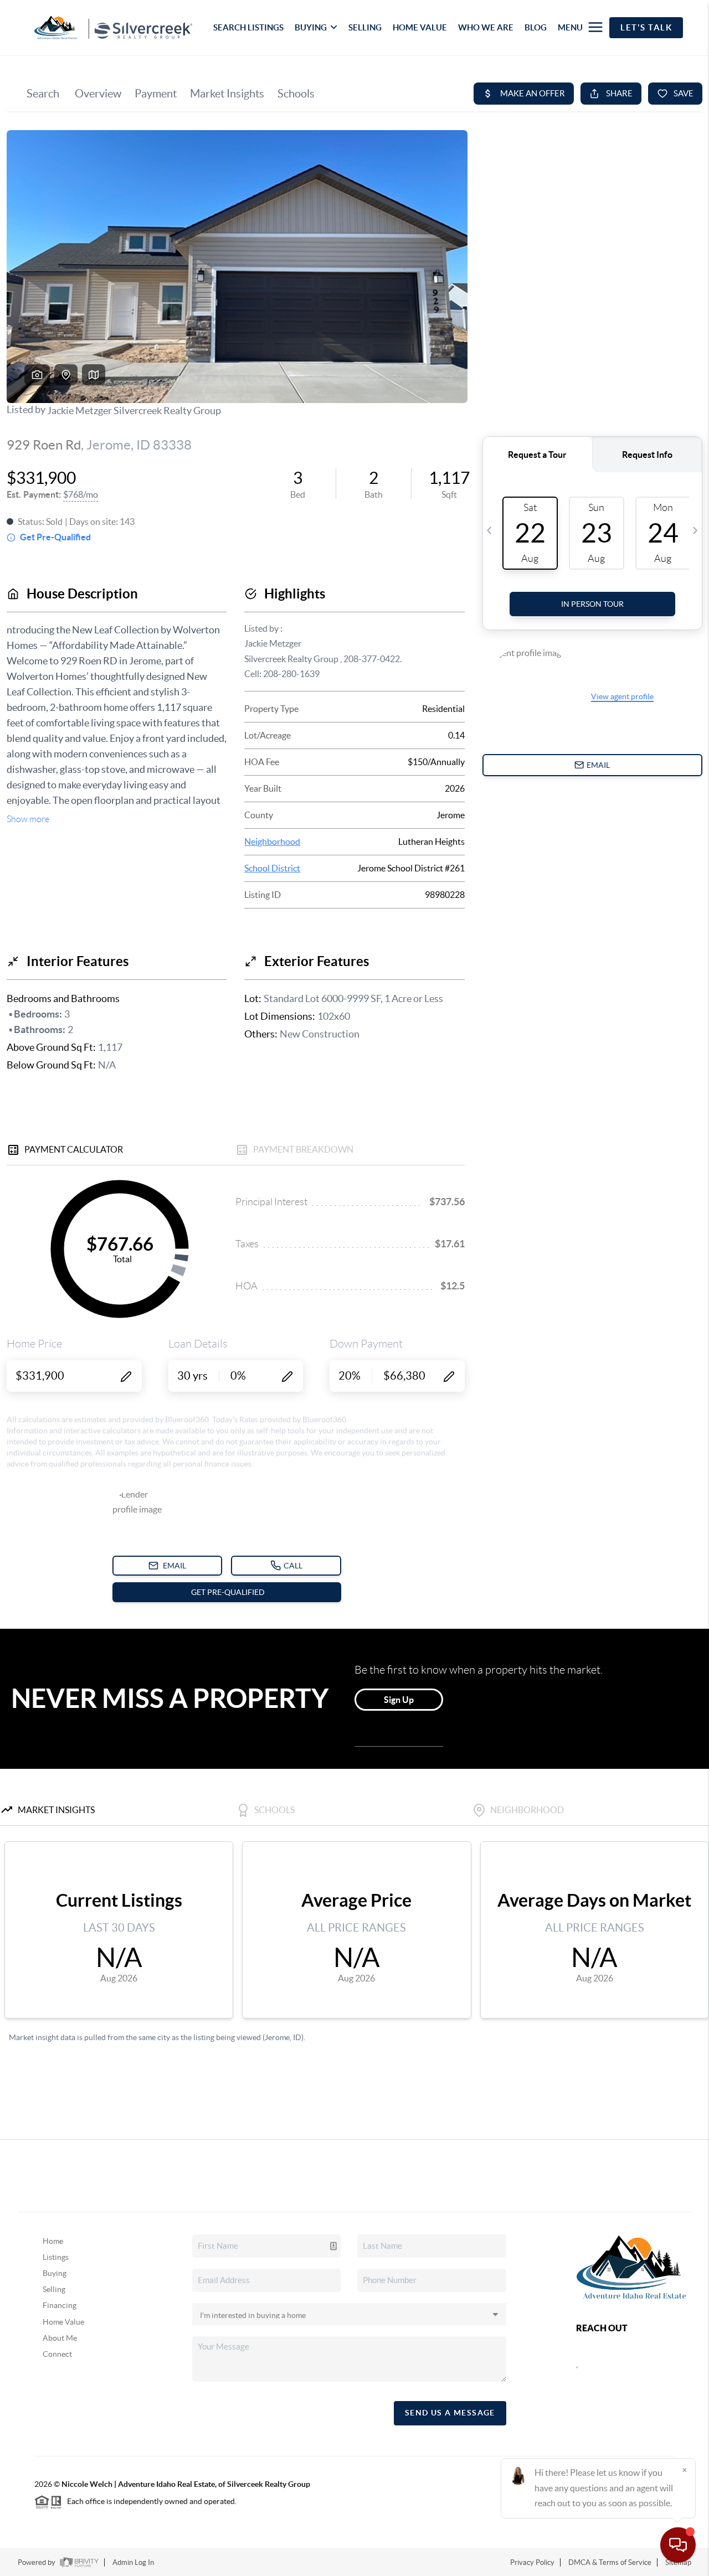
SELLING (365, 27)
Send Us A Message (450, 2413)
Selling (54, 2289)
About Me (60, 2338)
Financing (60, 2305)
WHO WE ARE (486, 27)
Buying (55, 2273)
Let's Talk (646, 27)
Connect (57, 2354)
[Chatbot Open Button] (678, 2545)
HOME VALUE (420, 27)
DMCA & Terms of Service (610, 2562)
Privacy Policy (532, 2562)
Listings (56, 2257)
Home (53, 2241)
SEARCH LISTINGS (248, 27)
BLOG (536, 27)
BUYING (311, 27)
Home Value (63, 2322)
